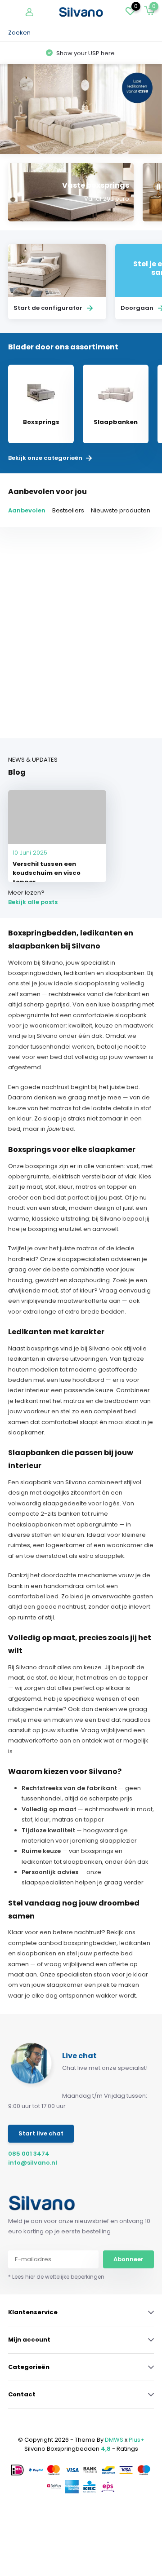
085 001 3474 (29, 2154)
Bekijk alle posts (33, 902)
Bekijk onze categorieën (46, 458)
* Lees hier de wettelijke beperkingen (56, 2277)
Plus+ (137, 2440)
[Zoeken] (149, 33)
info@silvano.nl (33, 2163)
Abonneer (128, 2259)
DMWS (114, 2440)
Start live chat (41, 2133)
